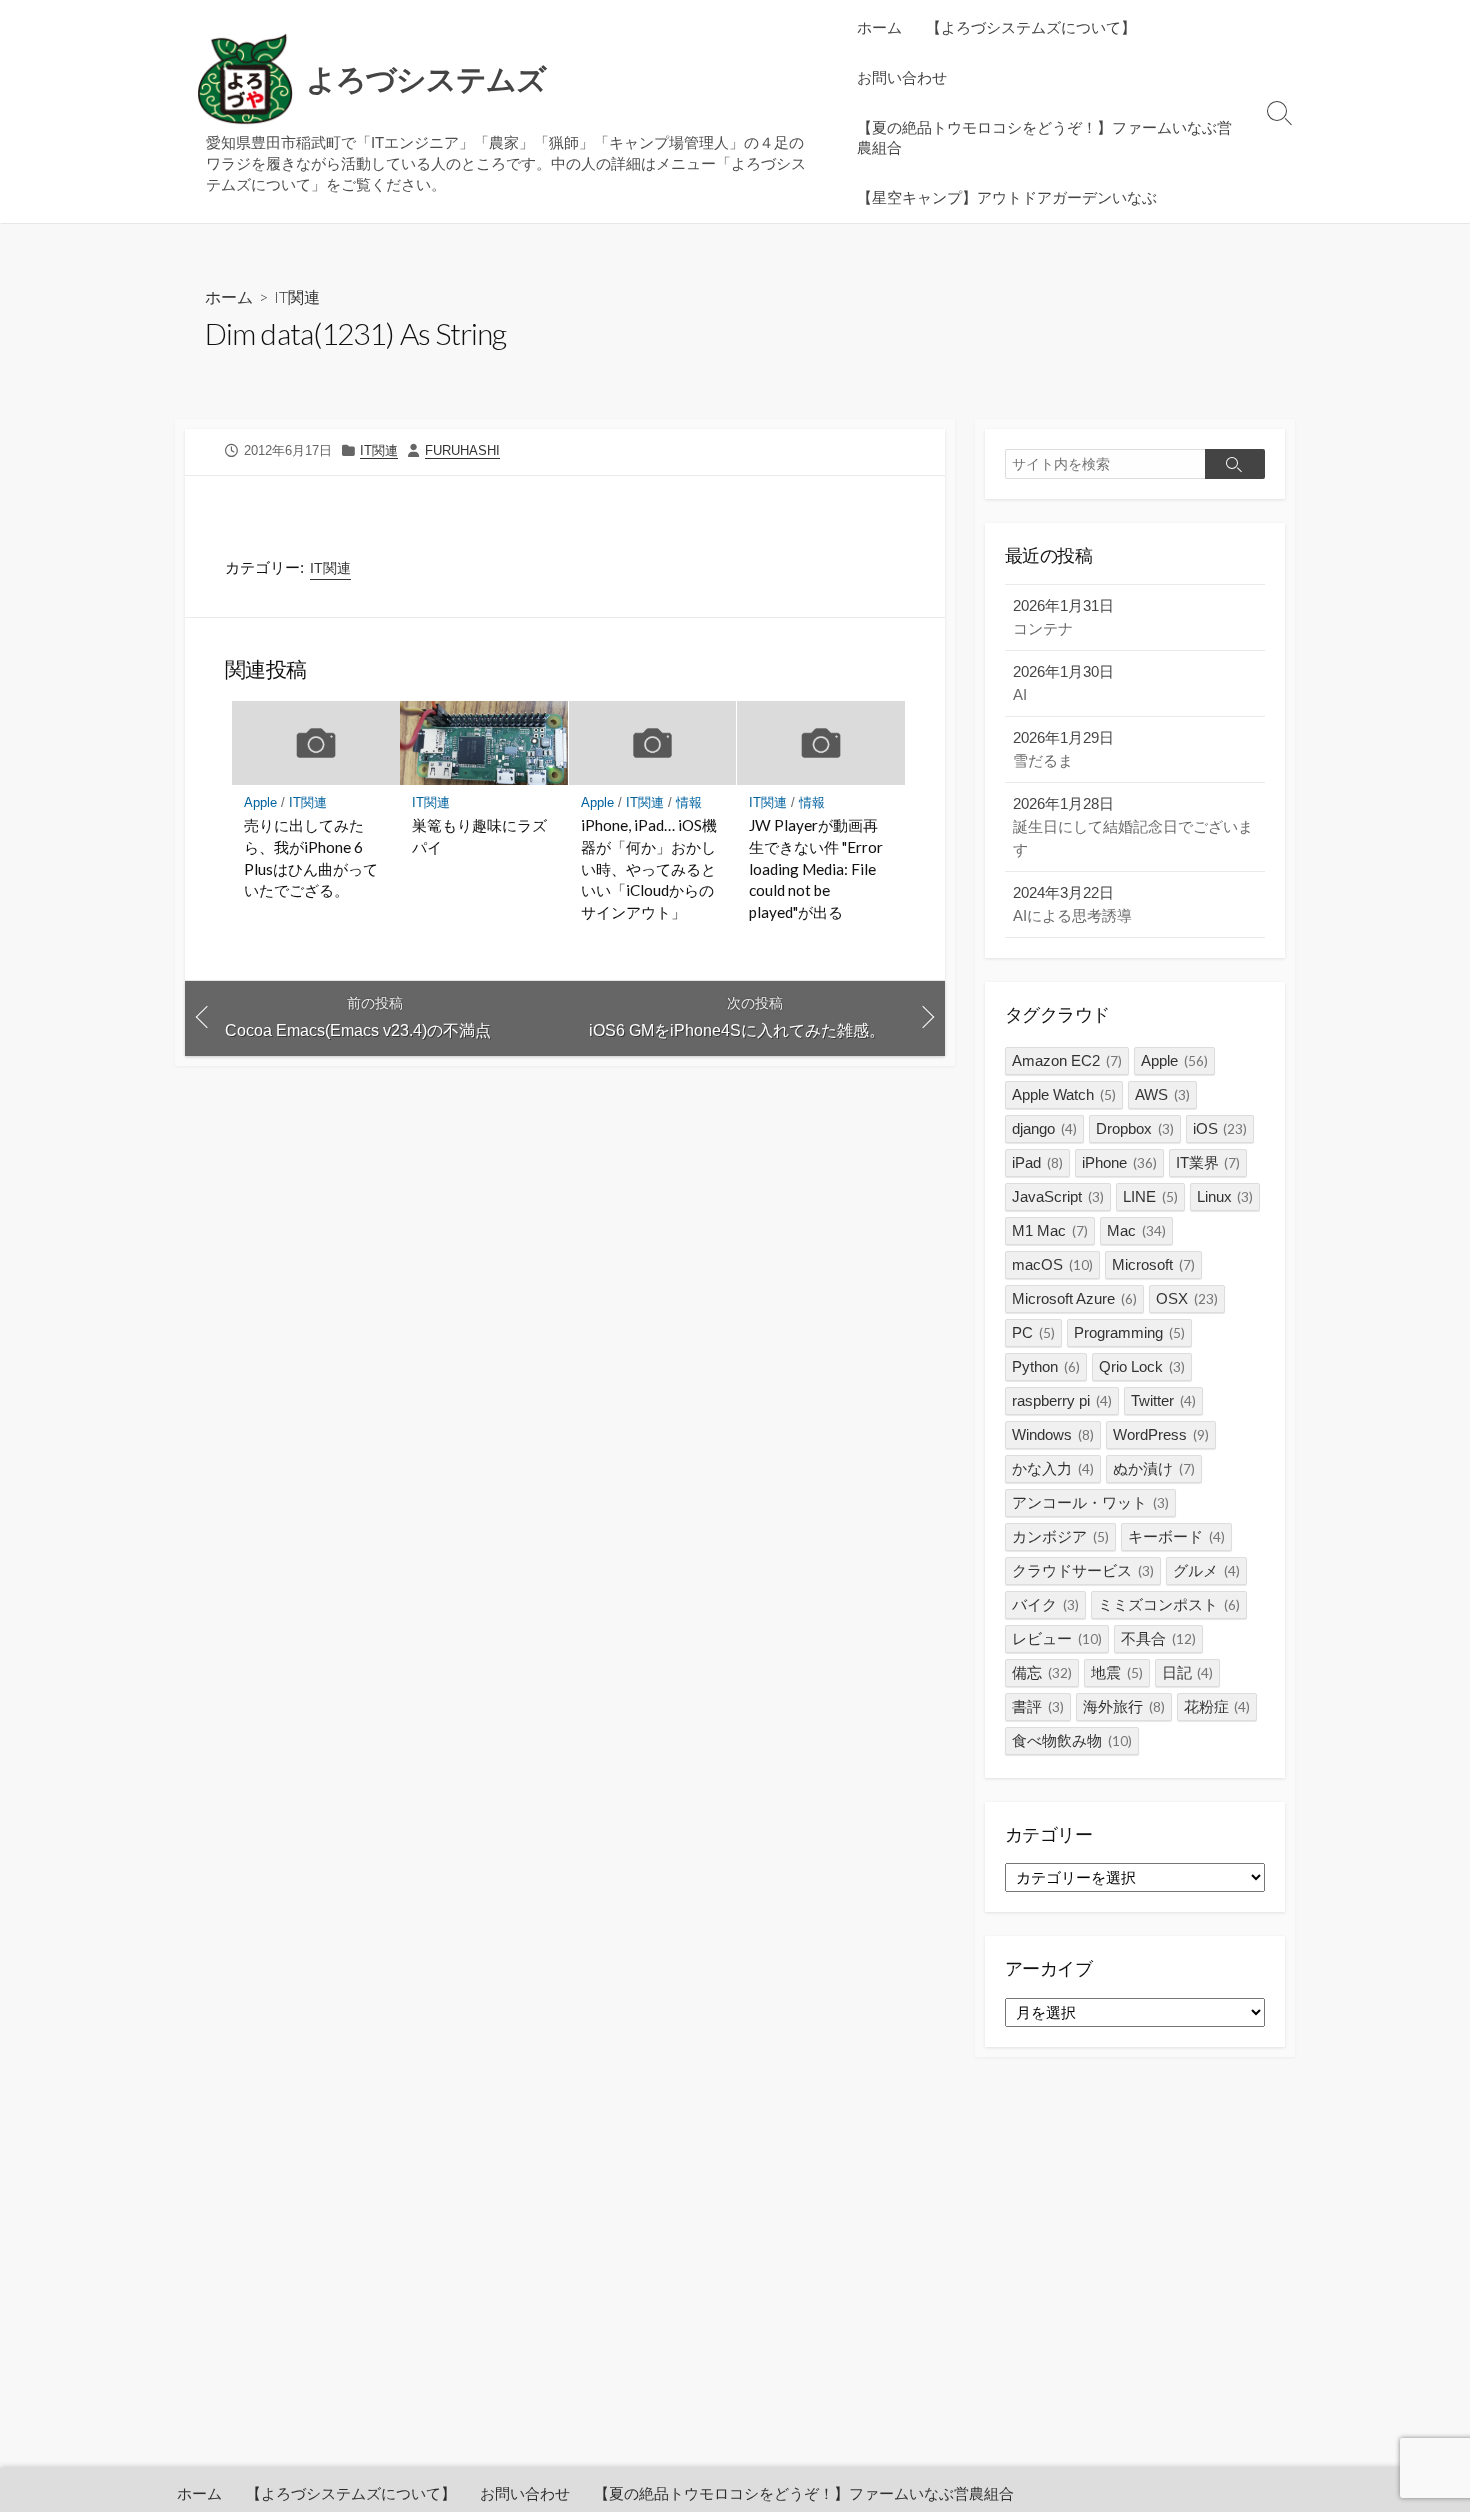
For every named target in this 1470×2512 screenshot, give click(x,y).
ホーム (879, 27)
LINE (1150, 1196)
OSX (1187, 1298)
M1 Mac (1050, 1230)
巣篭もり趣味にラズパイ (479, 836)
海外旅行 (1124, 1706)
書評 (1038, 1706)
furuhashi (462, 450)
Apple (260, 802)
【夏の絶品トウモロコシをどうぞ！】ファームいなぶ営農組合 (1044, 137)
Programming (1129, 1332)
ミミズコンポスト (1169, 1604)
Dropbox (1135, 1128)
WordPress (1161, 1434)
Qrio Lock (1142, 1366)
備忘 (1042, 1672)
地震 (1117, 1672)
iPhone (1119, 1162)
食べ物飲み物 (1072, 1740)
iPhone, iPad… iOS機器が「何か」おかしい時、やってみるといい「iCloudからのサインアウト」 (649, 868)
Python (1046, 1366)
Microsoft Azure (1074, 1298)
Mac (1136, 1230)
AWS (1162, 1094)
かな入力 (1053, 1468)
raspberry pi (1062, 1400)
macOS (1052, 1264)
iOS (1220, 1128)
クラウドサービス (1083, 1570)
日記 (1188, 1672)
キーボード (1176, 1536)
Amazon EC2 (1067, 1060)
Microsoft (1153, 1264)
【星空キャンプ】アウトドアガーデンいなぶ (1007, 197)
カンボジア (1060, 1536)
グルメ (1206, 1570)
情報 (689, 802)
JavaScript (1058, 1196)
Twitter (1163, 1400)
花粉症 (1217, 1706)
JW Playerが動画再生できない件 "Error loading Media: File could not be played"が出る (816, 868)
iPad (1037, 1162)
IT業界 (1208, 1162)
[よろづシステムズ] (245, 80)
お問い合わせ (902, 77)
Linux (1225, 1196)
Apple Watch (1064, 1094)
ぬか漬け (1154, 1468)
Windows (1053, 1434)
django (1044, 1128)
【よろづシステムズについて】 (1031, 27)
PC (1033, 1332)
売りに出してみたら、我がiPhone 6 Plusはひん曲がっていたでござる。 (311, 857)
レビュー (1057, 1638)
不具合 (1158, 1638)
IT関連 (297, 296)
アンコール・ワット (1090, 1502)
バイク (1045, 1604)
